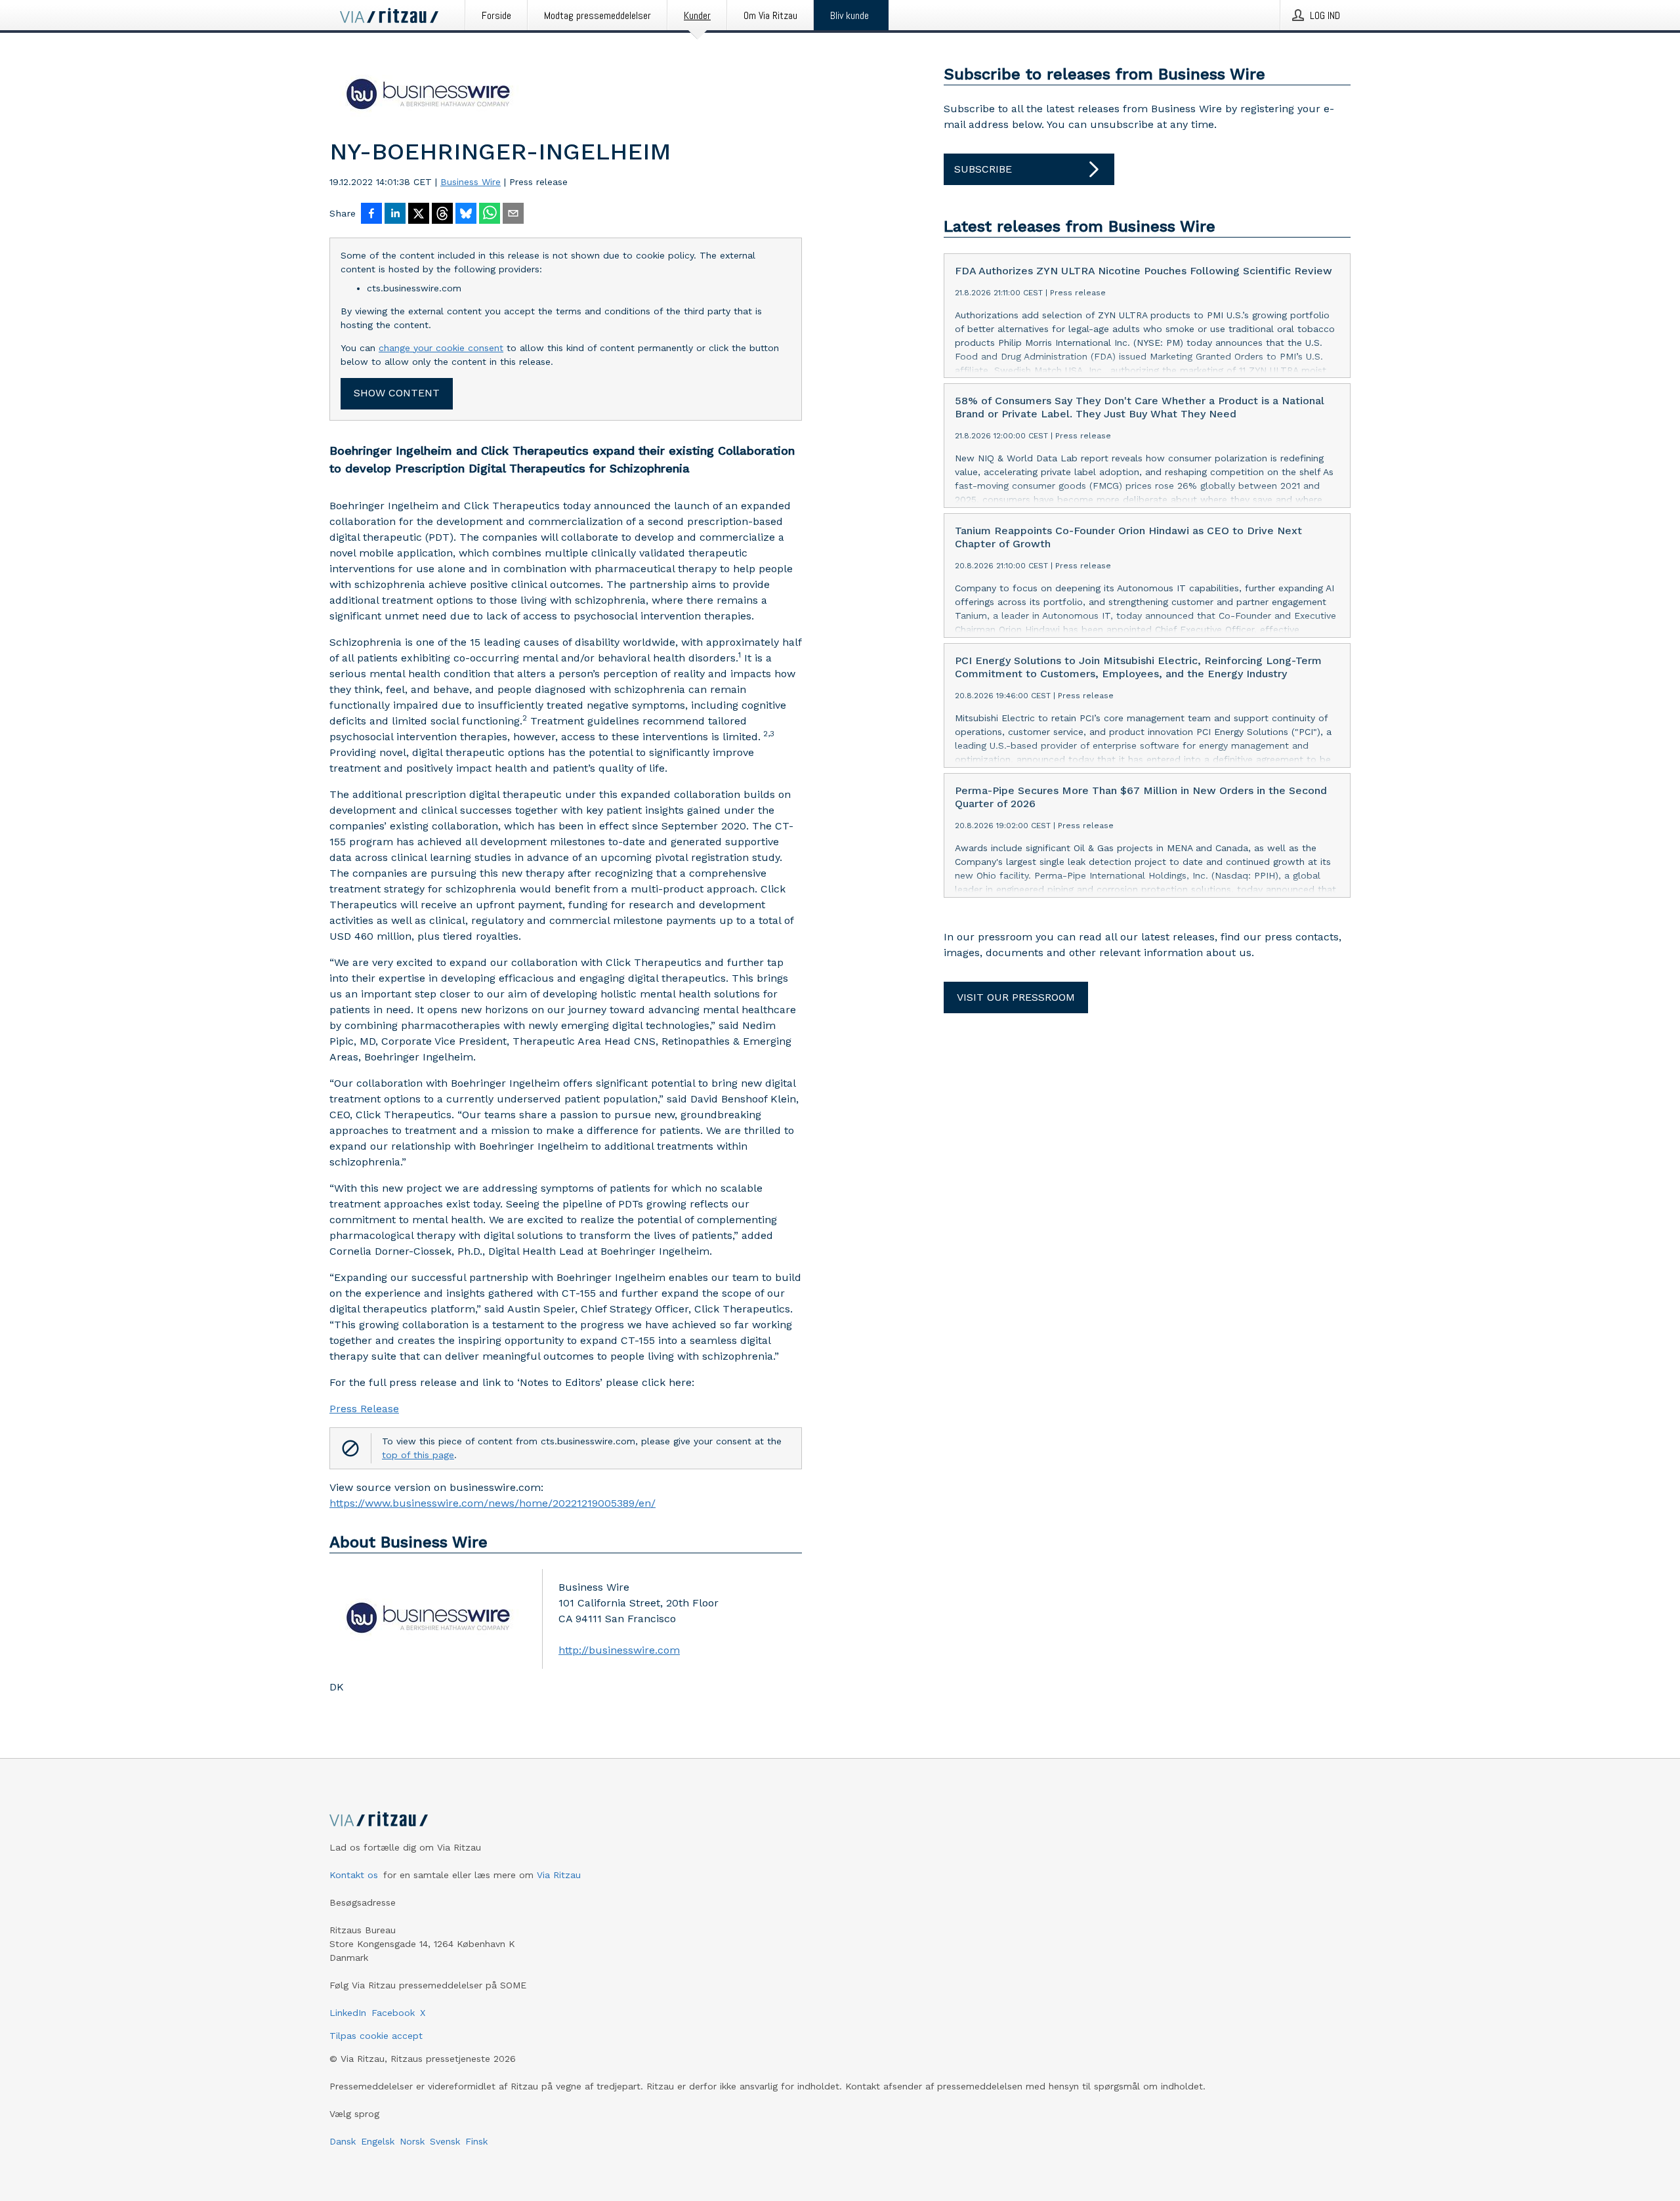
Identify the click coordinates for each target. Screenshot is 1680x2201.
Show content (397, 393)
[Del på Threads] (442, 215)
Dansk (343, 2141)
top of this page (418, 1455)
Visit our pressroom (1016, 997)
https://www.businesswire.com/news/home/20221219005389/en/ (493, 1503)
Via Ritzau (559, 1875)
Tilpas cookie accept (376, 2036)
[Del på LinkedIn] (395, 215)
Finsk (476, 2141)
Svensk (445, 2141)
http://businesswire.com (619, 1650)
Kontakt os (354, 1875)
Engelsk (378, 2141)
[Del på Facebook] (371, 215)
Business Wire (471, 182)
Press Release (364, 1409)
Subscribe (983, 169)
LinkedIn (348, 2013)
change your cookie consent (441, 348)
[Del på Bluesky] (466, 215)
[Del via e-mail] (513, 215)
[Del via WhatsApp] (490, 215)
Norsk (412, 2141)
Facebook (393, 2013)
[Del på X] (419, 215)
